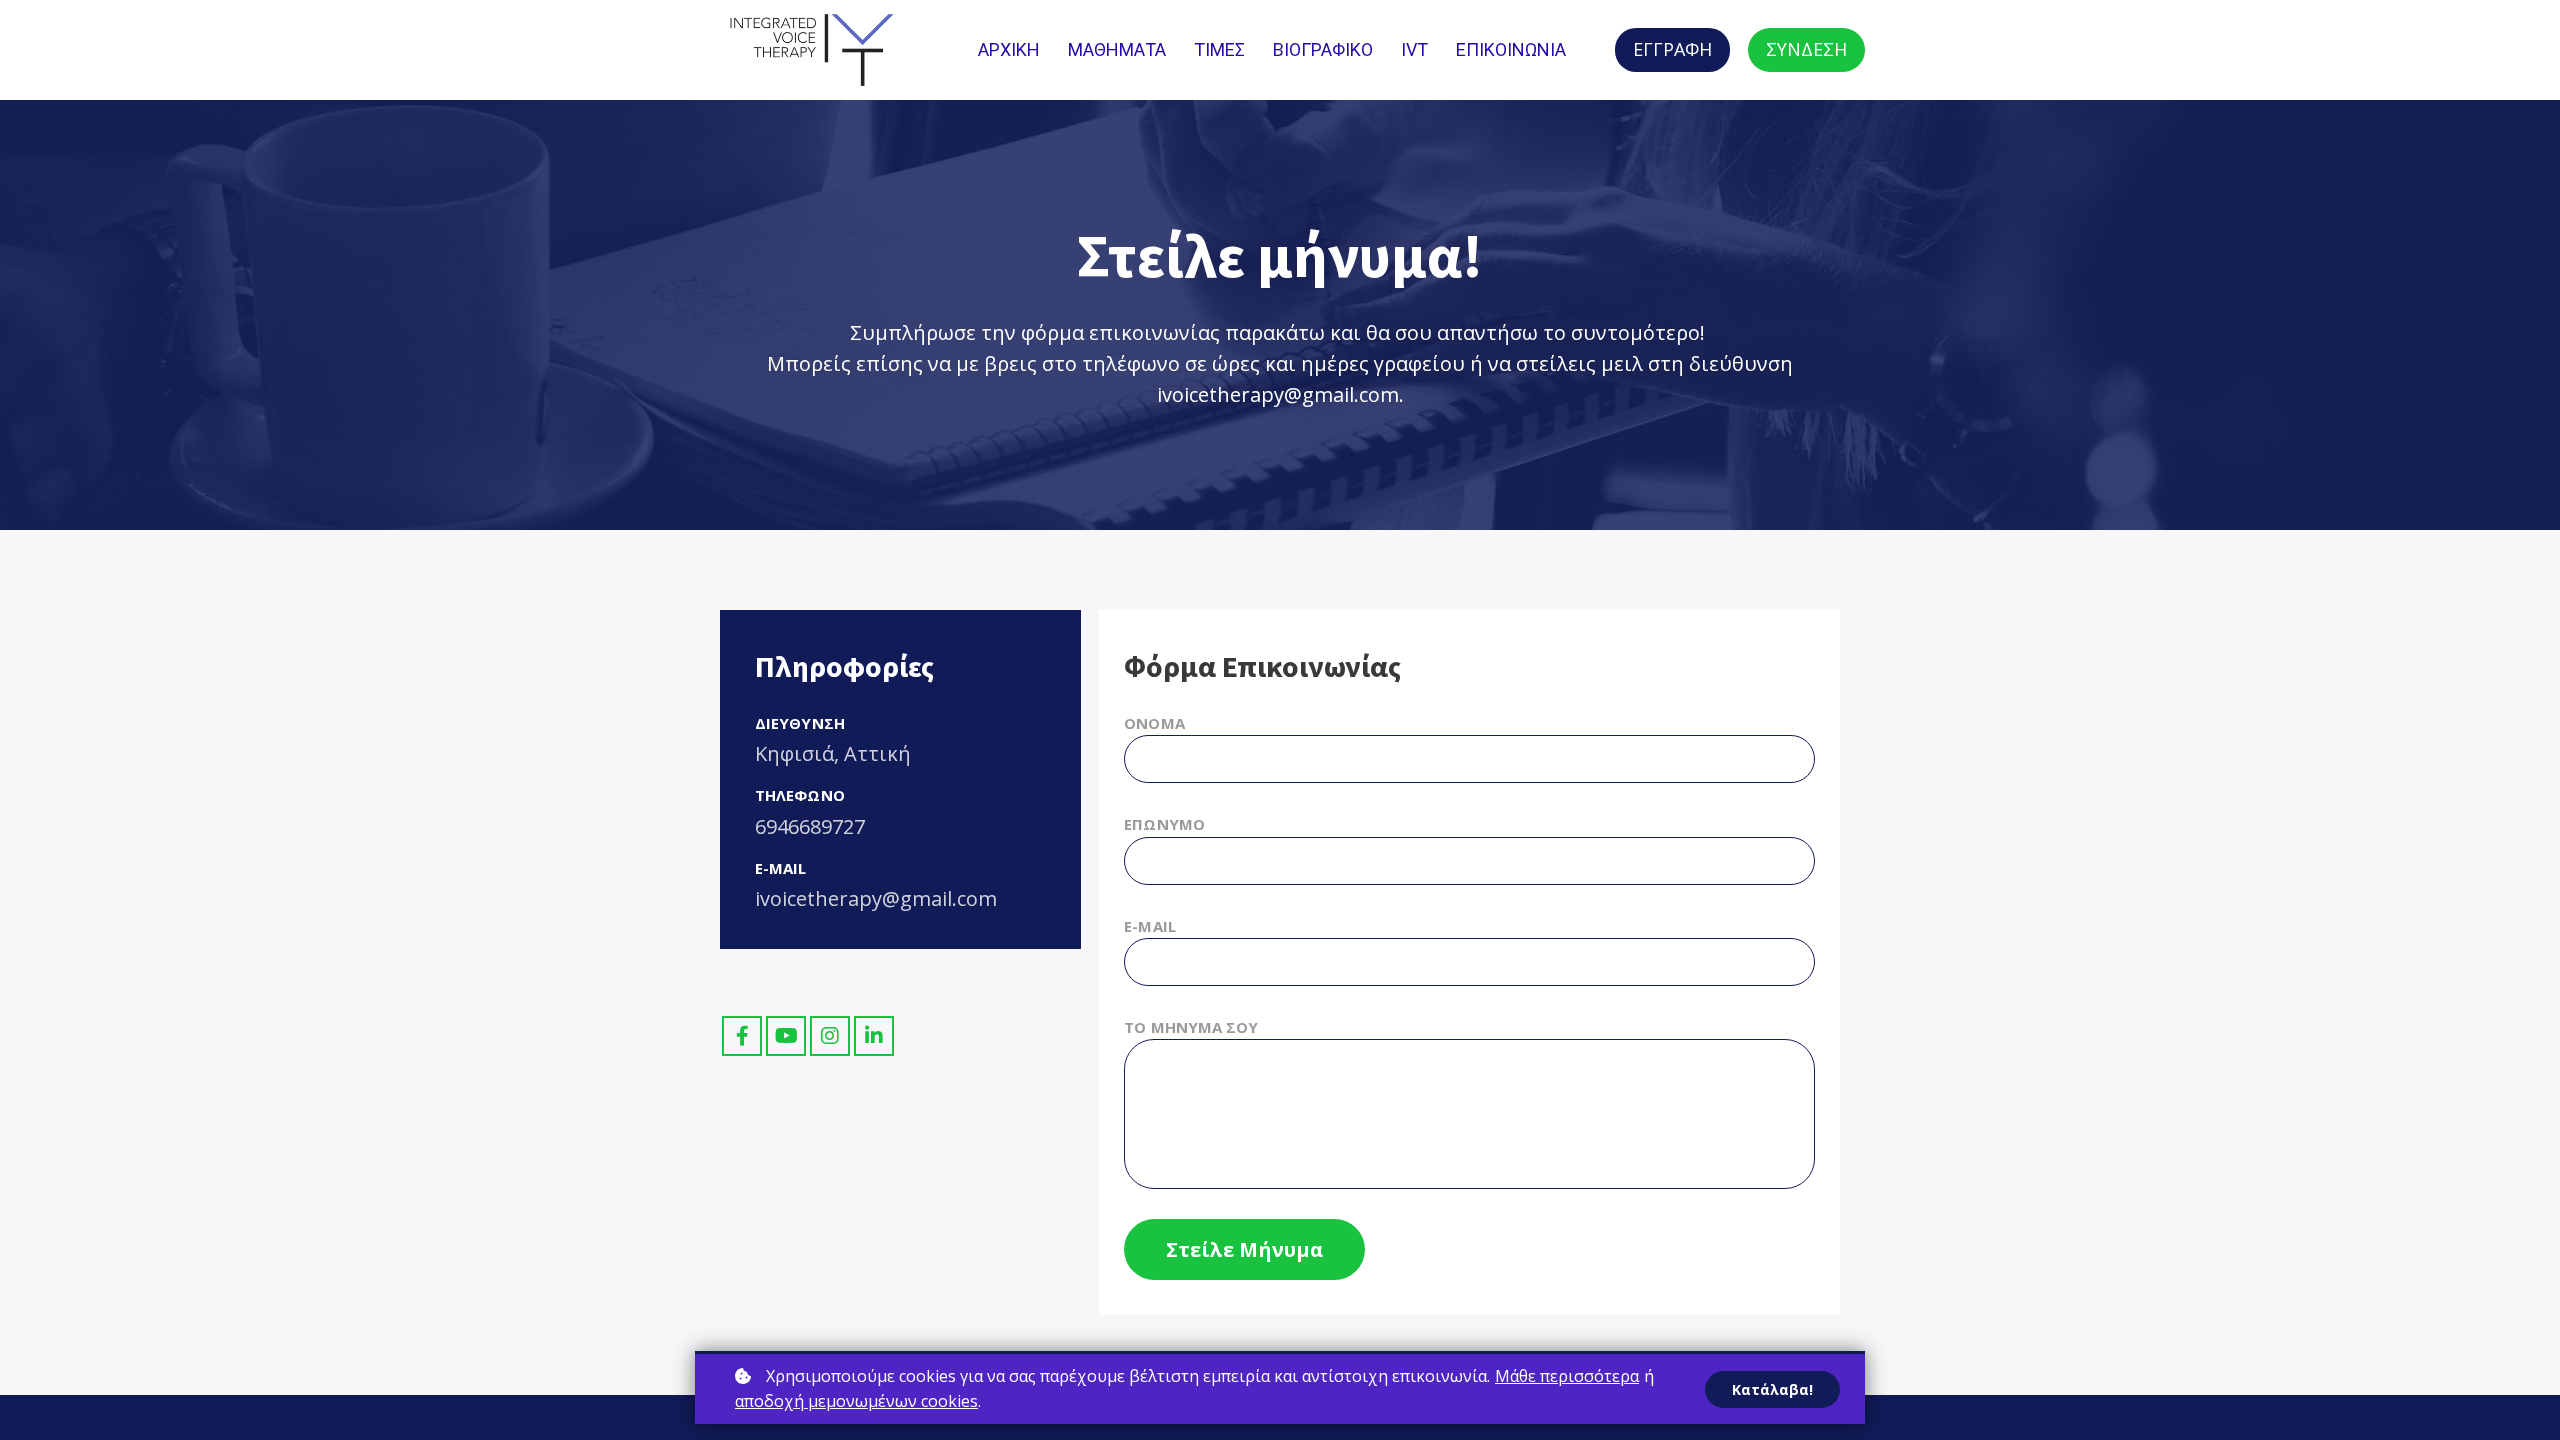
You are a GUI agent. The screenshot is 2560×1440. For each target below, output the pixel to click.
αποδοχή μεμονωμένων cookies (856, 1401)
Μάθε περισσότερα (1567, 1376)
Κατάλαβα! (1772, 1389)
